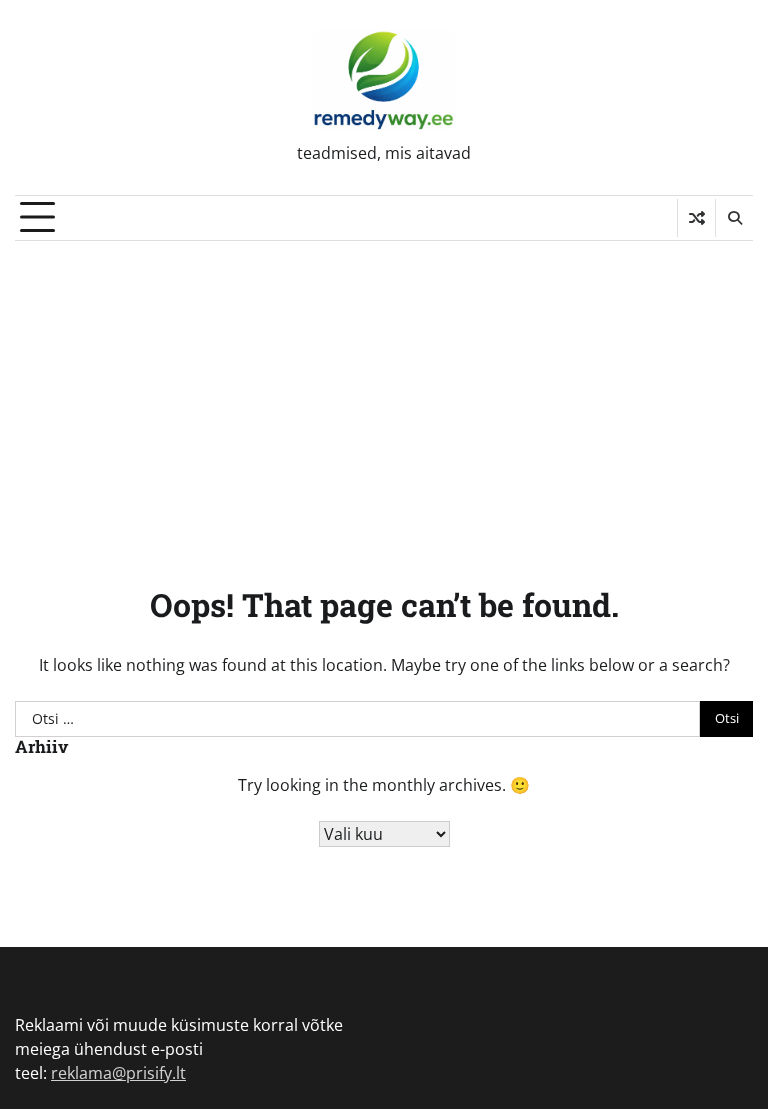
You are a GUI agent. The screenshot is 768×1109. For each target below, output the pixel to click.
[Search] (734, 218)
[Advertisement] (384, 391)
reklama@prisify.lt (118, 1073)
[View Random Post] (696, 218)
